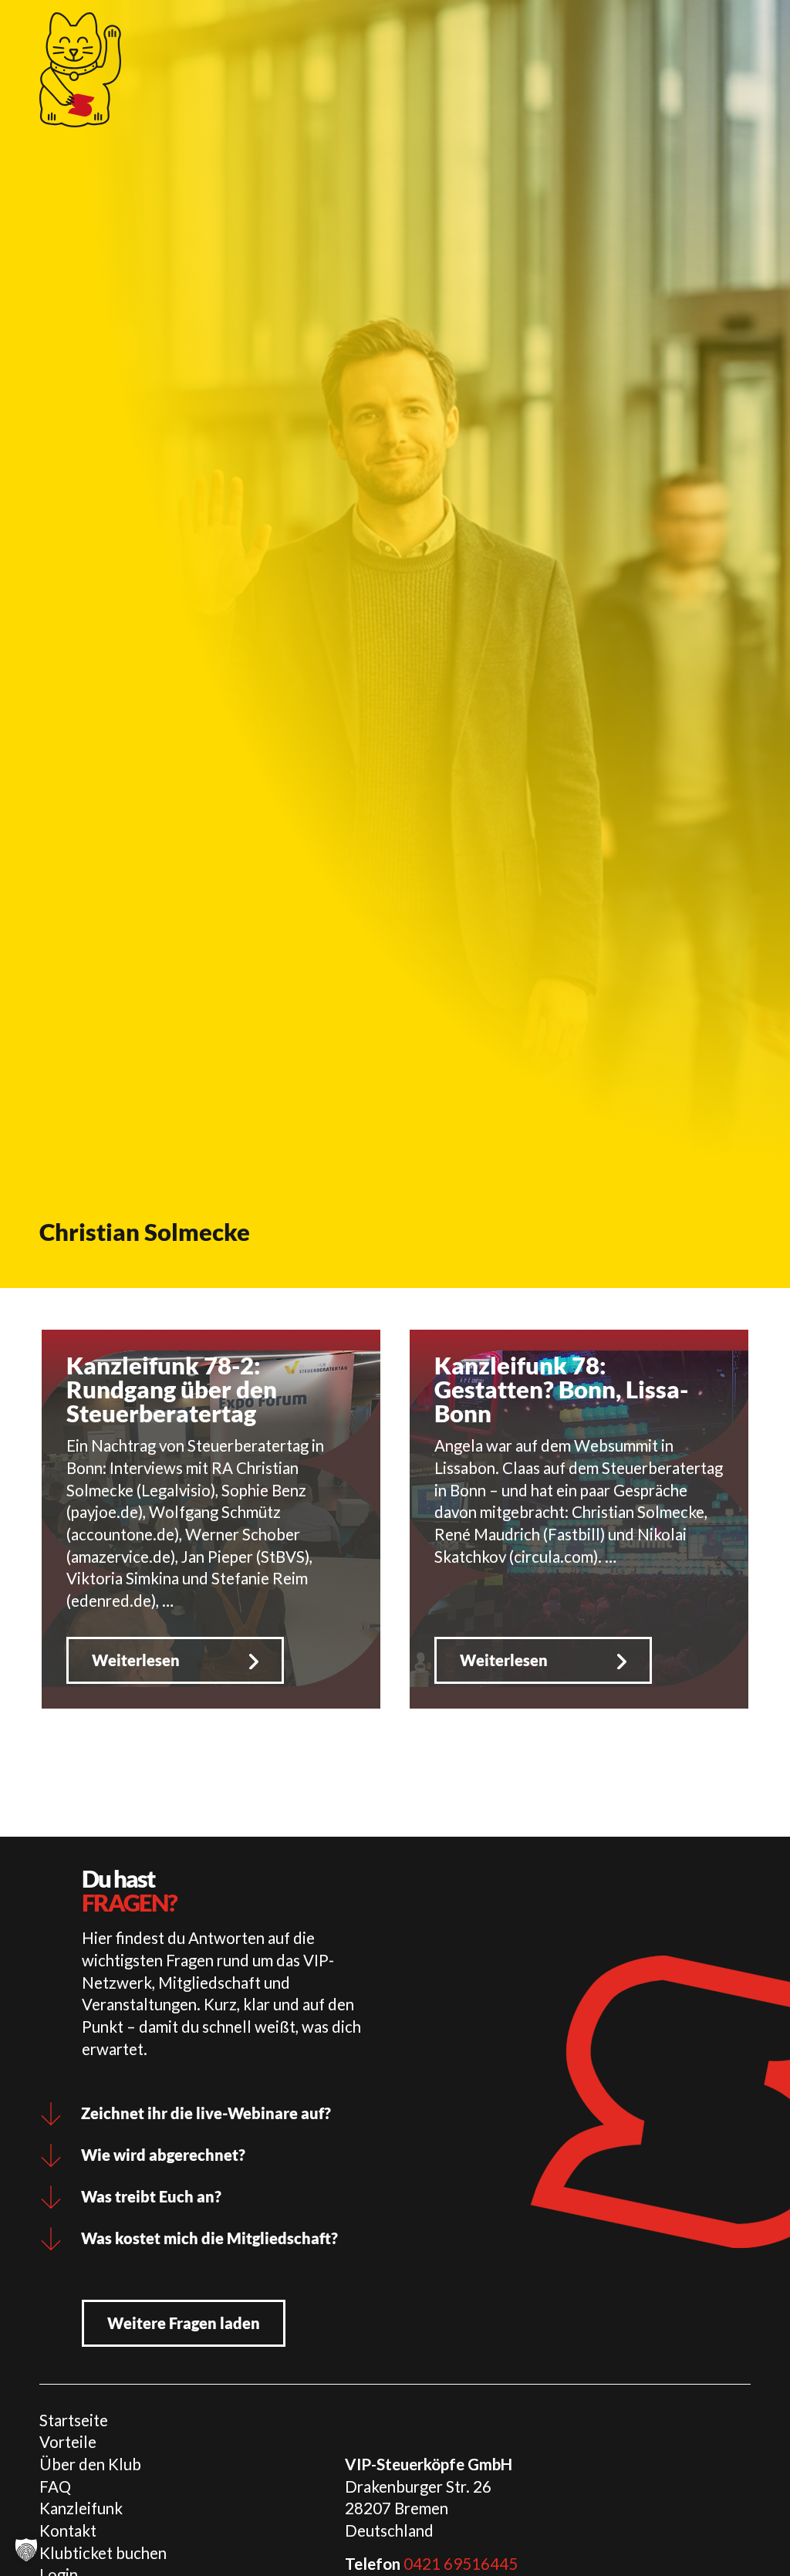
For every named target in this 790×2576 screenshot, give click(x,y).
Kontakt (68, 2530)
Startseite (74, 2420)
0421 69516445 (461, 2564)
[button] (26, 2550)
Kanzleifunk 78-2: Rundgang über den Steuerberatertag (172, 1389)
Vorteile (68, 2442)
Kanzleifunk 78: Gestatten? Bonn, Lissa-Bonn (561, 1389)
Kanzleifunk (81, 2508)
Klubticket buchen (103, 2553)
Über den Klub (90, 2464)
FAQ (55, 2486)
